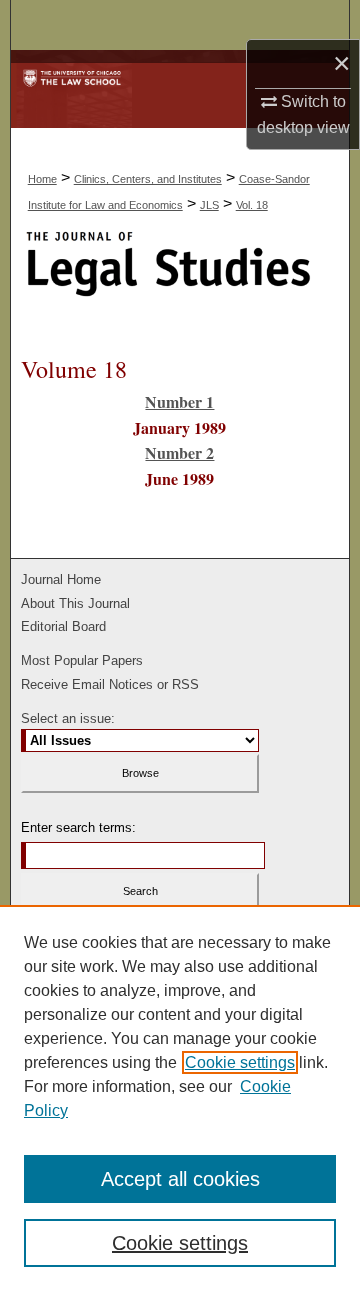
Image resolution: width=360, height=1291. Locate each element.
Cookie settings (240, 1062)
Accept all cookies (180, 1179)
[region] (180, 1098)
